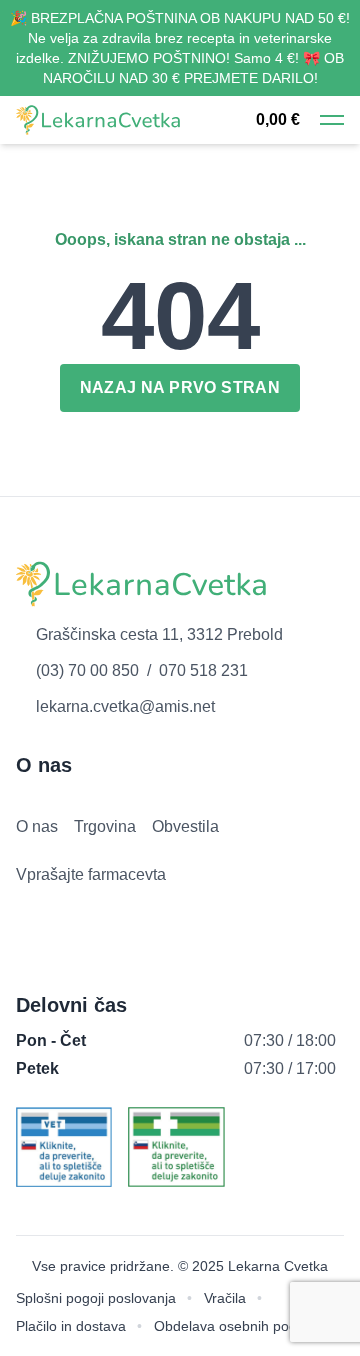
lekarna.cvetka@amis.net (125, 706)
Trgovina (105, 826)
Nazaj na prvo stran (180, 387)
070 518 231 (203, 670)
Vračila (225, 1298)
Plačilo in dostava (71, 1326)
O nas (37, 826)
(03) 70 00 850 (87, 670)
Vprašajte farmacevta (91, 874)
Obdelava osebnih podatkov (242, 1326)
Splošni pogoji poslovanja (96, 1298)
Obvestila (185, 826)
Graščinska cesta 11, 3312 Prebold (159, 634)
